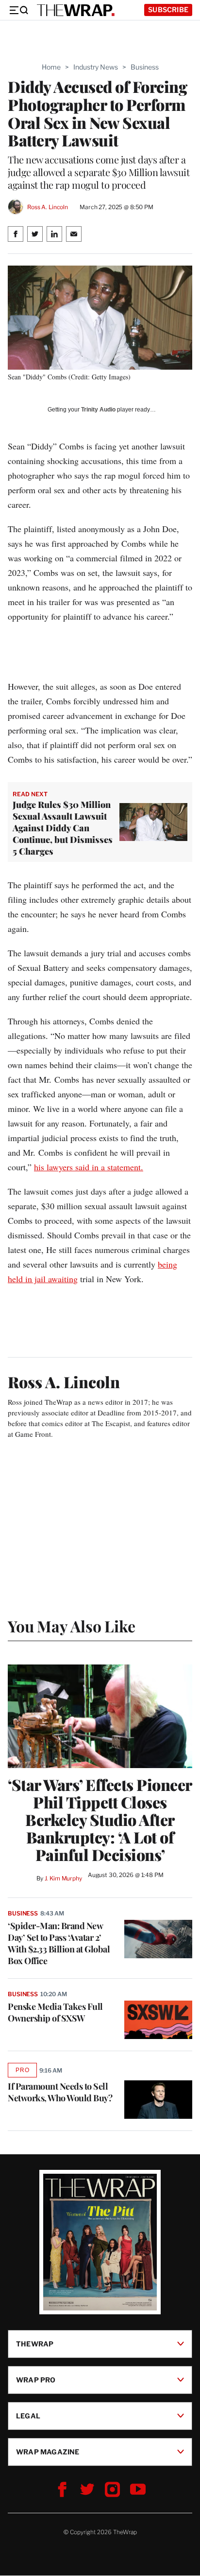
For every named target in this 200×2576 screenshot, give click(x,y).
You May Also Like (72, 1626)
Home (51, 67)
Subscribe (168, 9)
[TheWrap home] (76, 10)
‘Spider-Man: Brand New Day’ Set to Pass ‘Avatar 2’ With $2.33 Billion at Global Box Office (59, 1943)
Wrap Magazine (48, 2452)
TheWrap (35, 2344)
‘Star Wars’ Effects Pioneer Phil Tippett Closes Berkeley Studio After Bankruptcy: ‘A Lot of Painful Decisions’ (100, 1820)
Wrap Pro (36, 2380)
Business (145, 67)
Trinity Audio (98, 410)
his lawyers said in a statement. (89, 1167)
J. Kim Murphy (63, 1878)
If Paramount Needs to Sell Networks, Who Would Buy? (60, 2092)
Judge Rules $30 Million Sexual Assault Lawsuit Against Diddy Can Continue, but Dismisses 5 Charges (63, 828)
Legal (28, 2416)
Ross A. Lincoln (48, 207)
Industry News (96, 67)
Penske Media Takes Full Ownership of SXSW (55, 2012)
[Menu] (18, 10)
